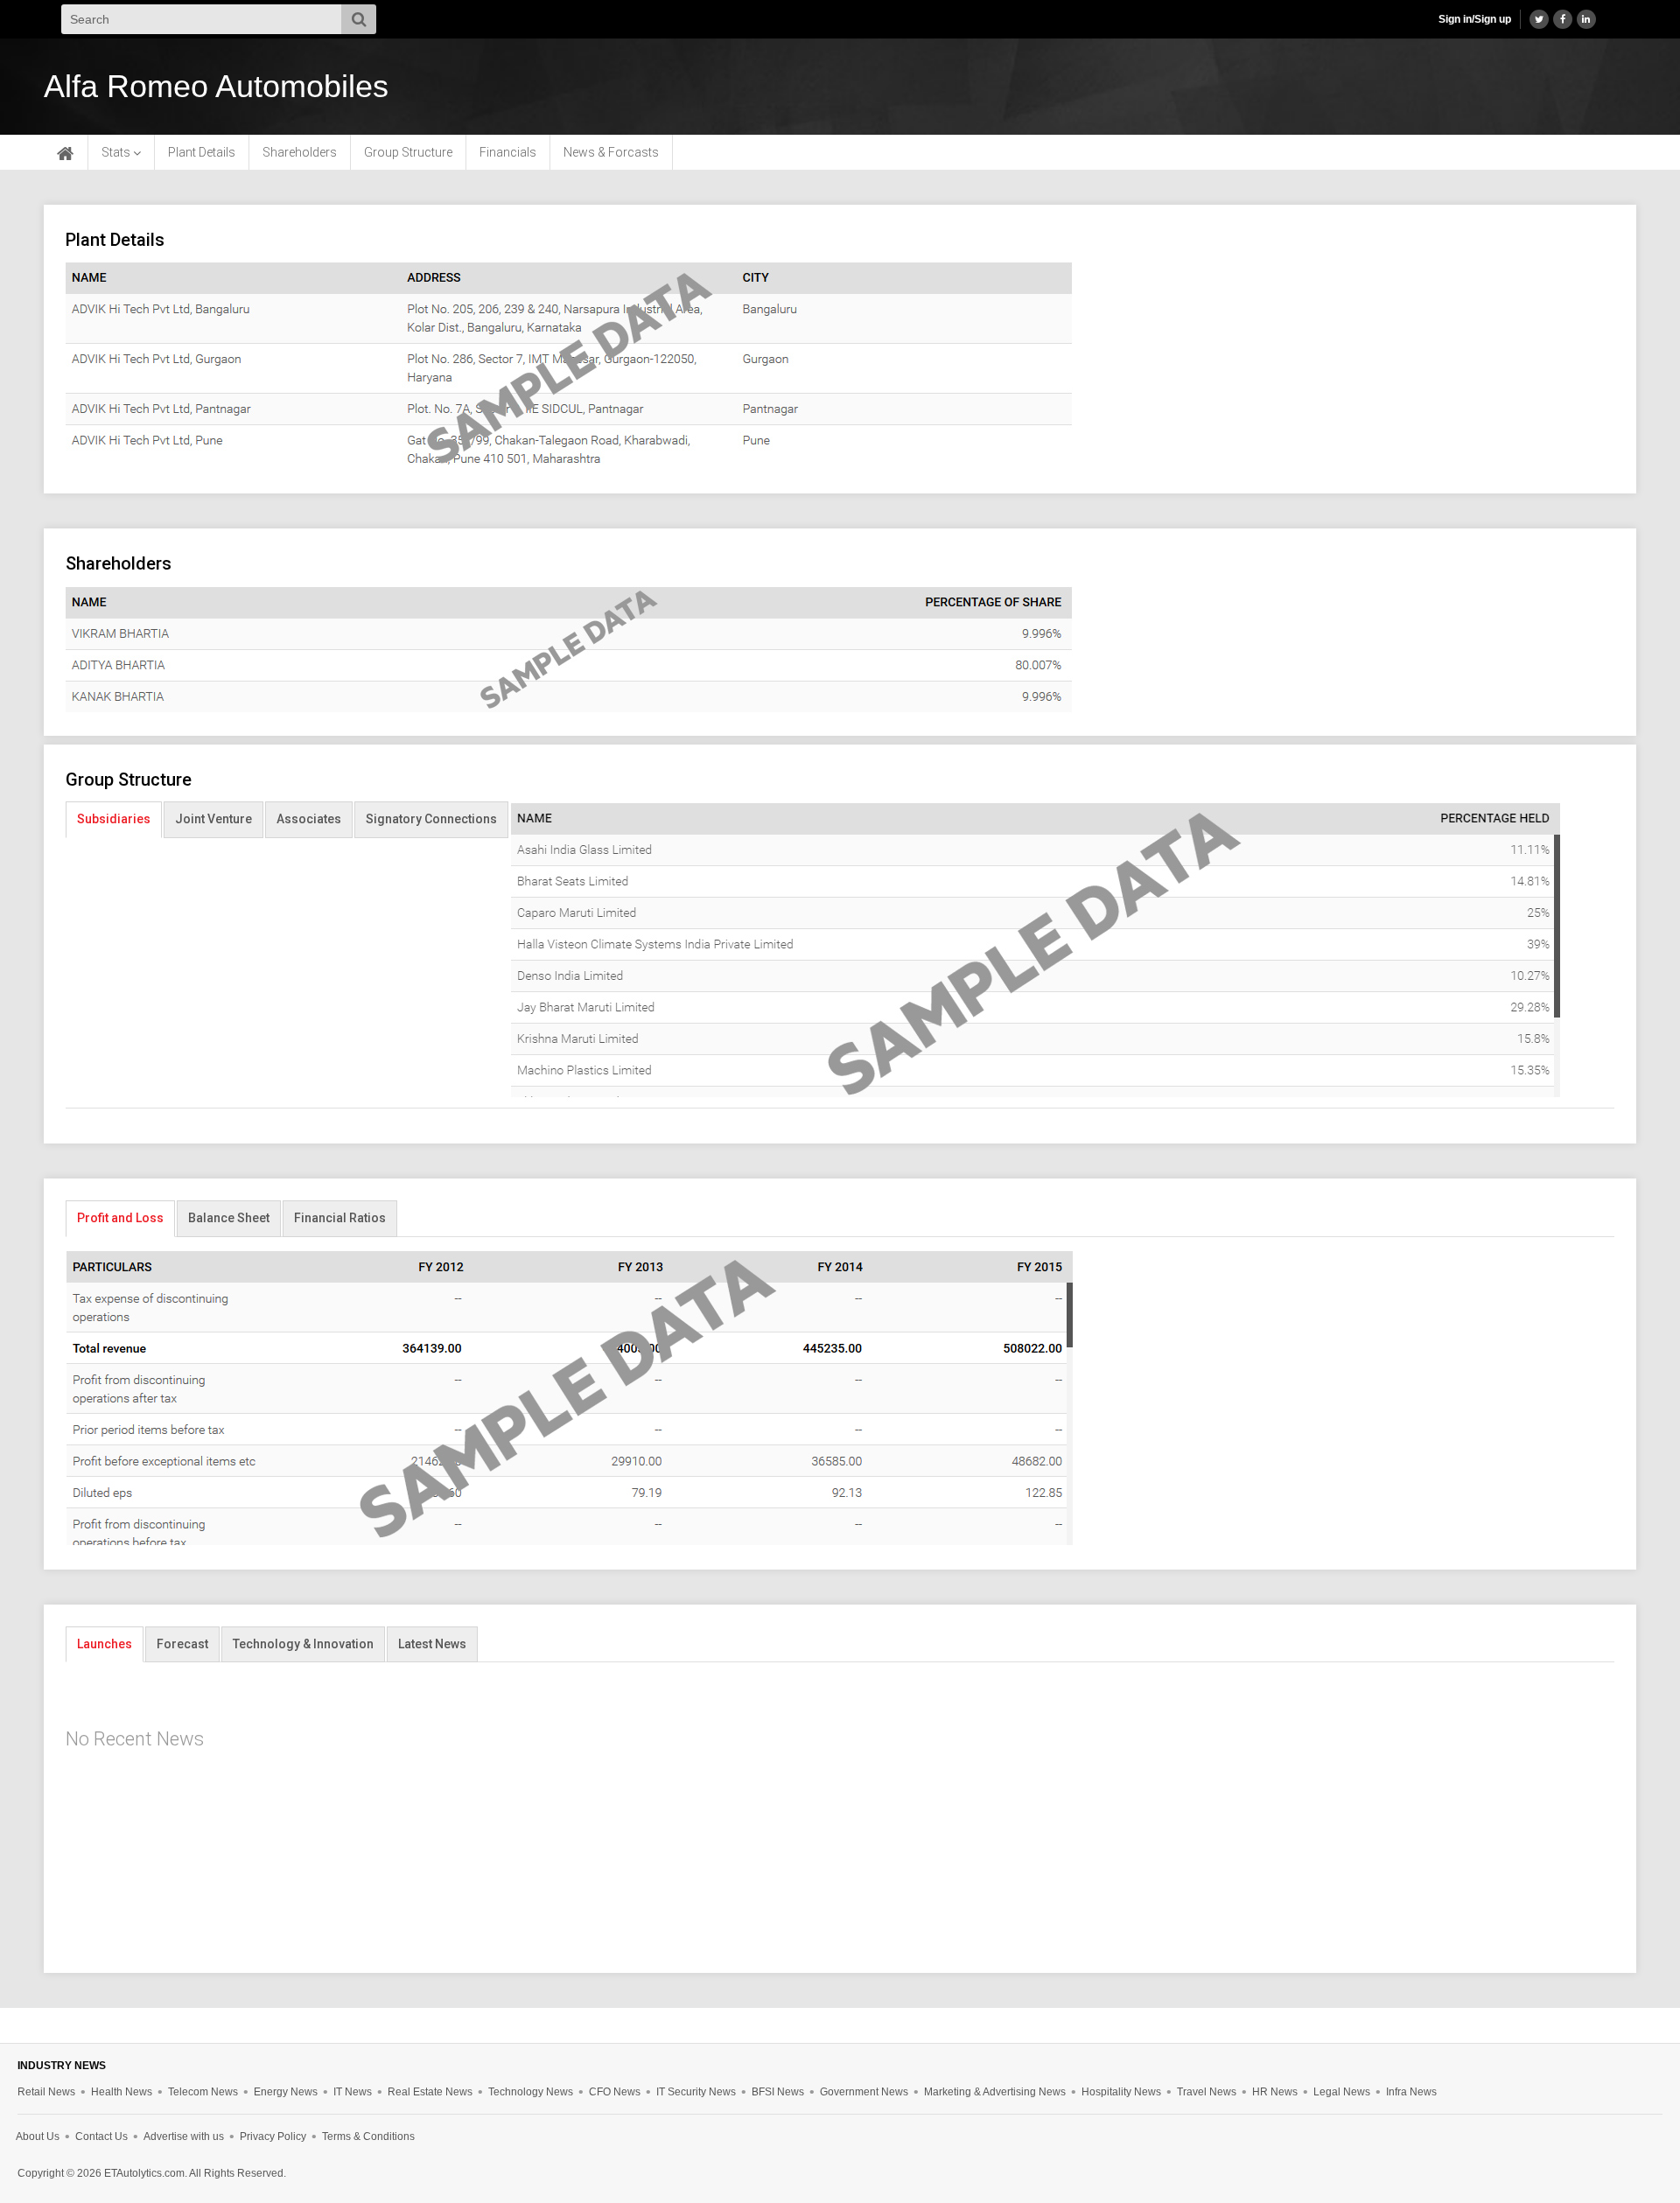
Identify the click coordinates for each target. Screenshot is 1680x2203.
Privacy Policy (273, 2137)
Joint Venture (213, 819)
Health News (122, 2092)
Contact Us (101, 2137)
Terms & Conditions (368, 2137)
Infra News (1411, 2092)
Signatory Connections (431, 819)
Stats (117, 152)
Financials (508, 152)
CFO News (615, 2092)
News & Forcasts (611, 152)
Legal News (1342, 2092)
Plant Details (202, 152)
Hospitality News (1121, 2092)
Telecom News (203, 2092)
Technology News (531, 2092)
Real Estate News (430, 2092)
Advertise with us (184, 2137)
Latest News (432, 1644)
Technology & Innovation (303, 1644)
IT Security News (696, 2092)
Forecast (182, 1644)
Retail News (46, 2092)
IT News (353, 2092)
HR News (1275, 2092)
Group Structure (408, 152)
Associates (309, 819)
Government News (864, 2092)
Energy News (286, 2092)
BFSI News (778, 2092)
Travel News (1207, 2092)
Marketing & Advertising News (995, 2092)
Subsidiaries (114, 819)
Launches (105, 1644)
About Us (38, 2137)
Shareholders (300, 152)
